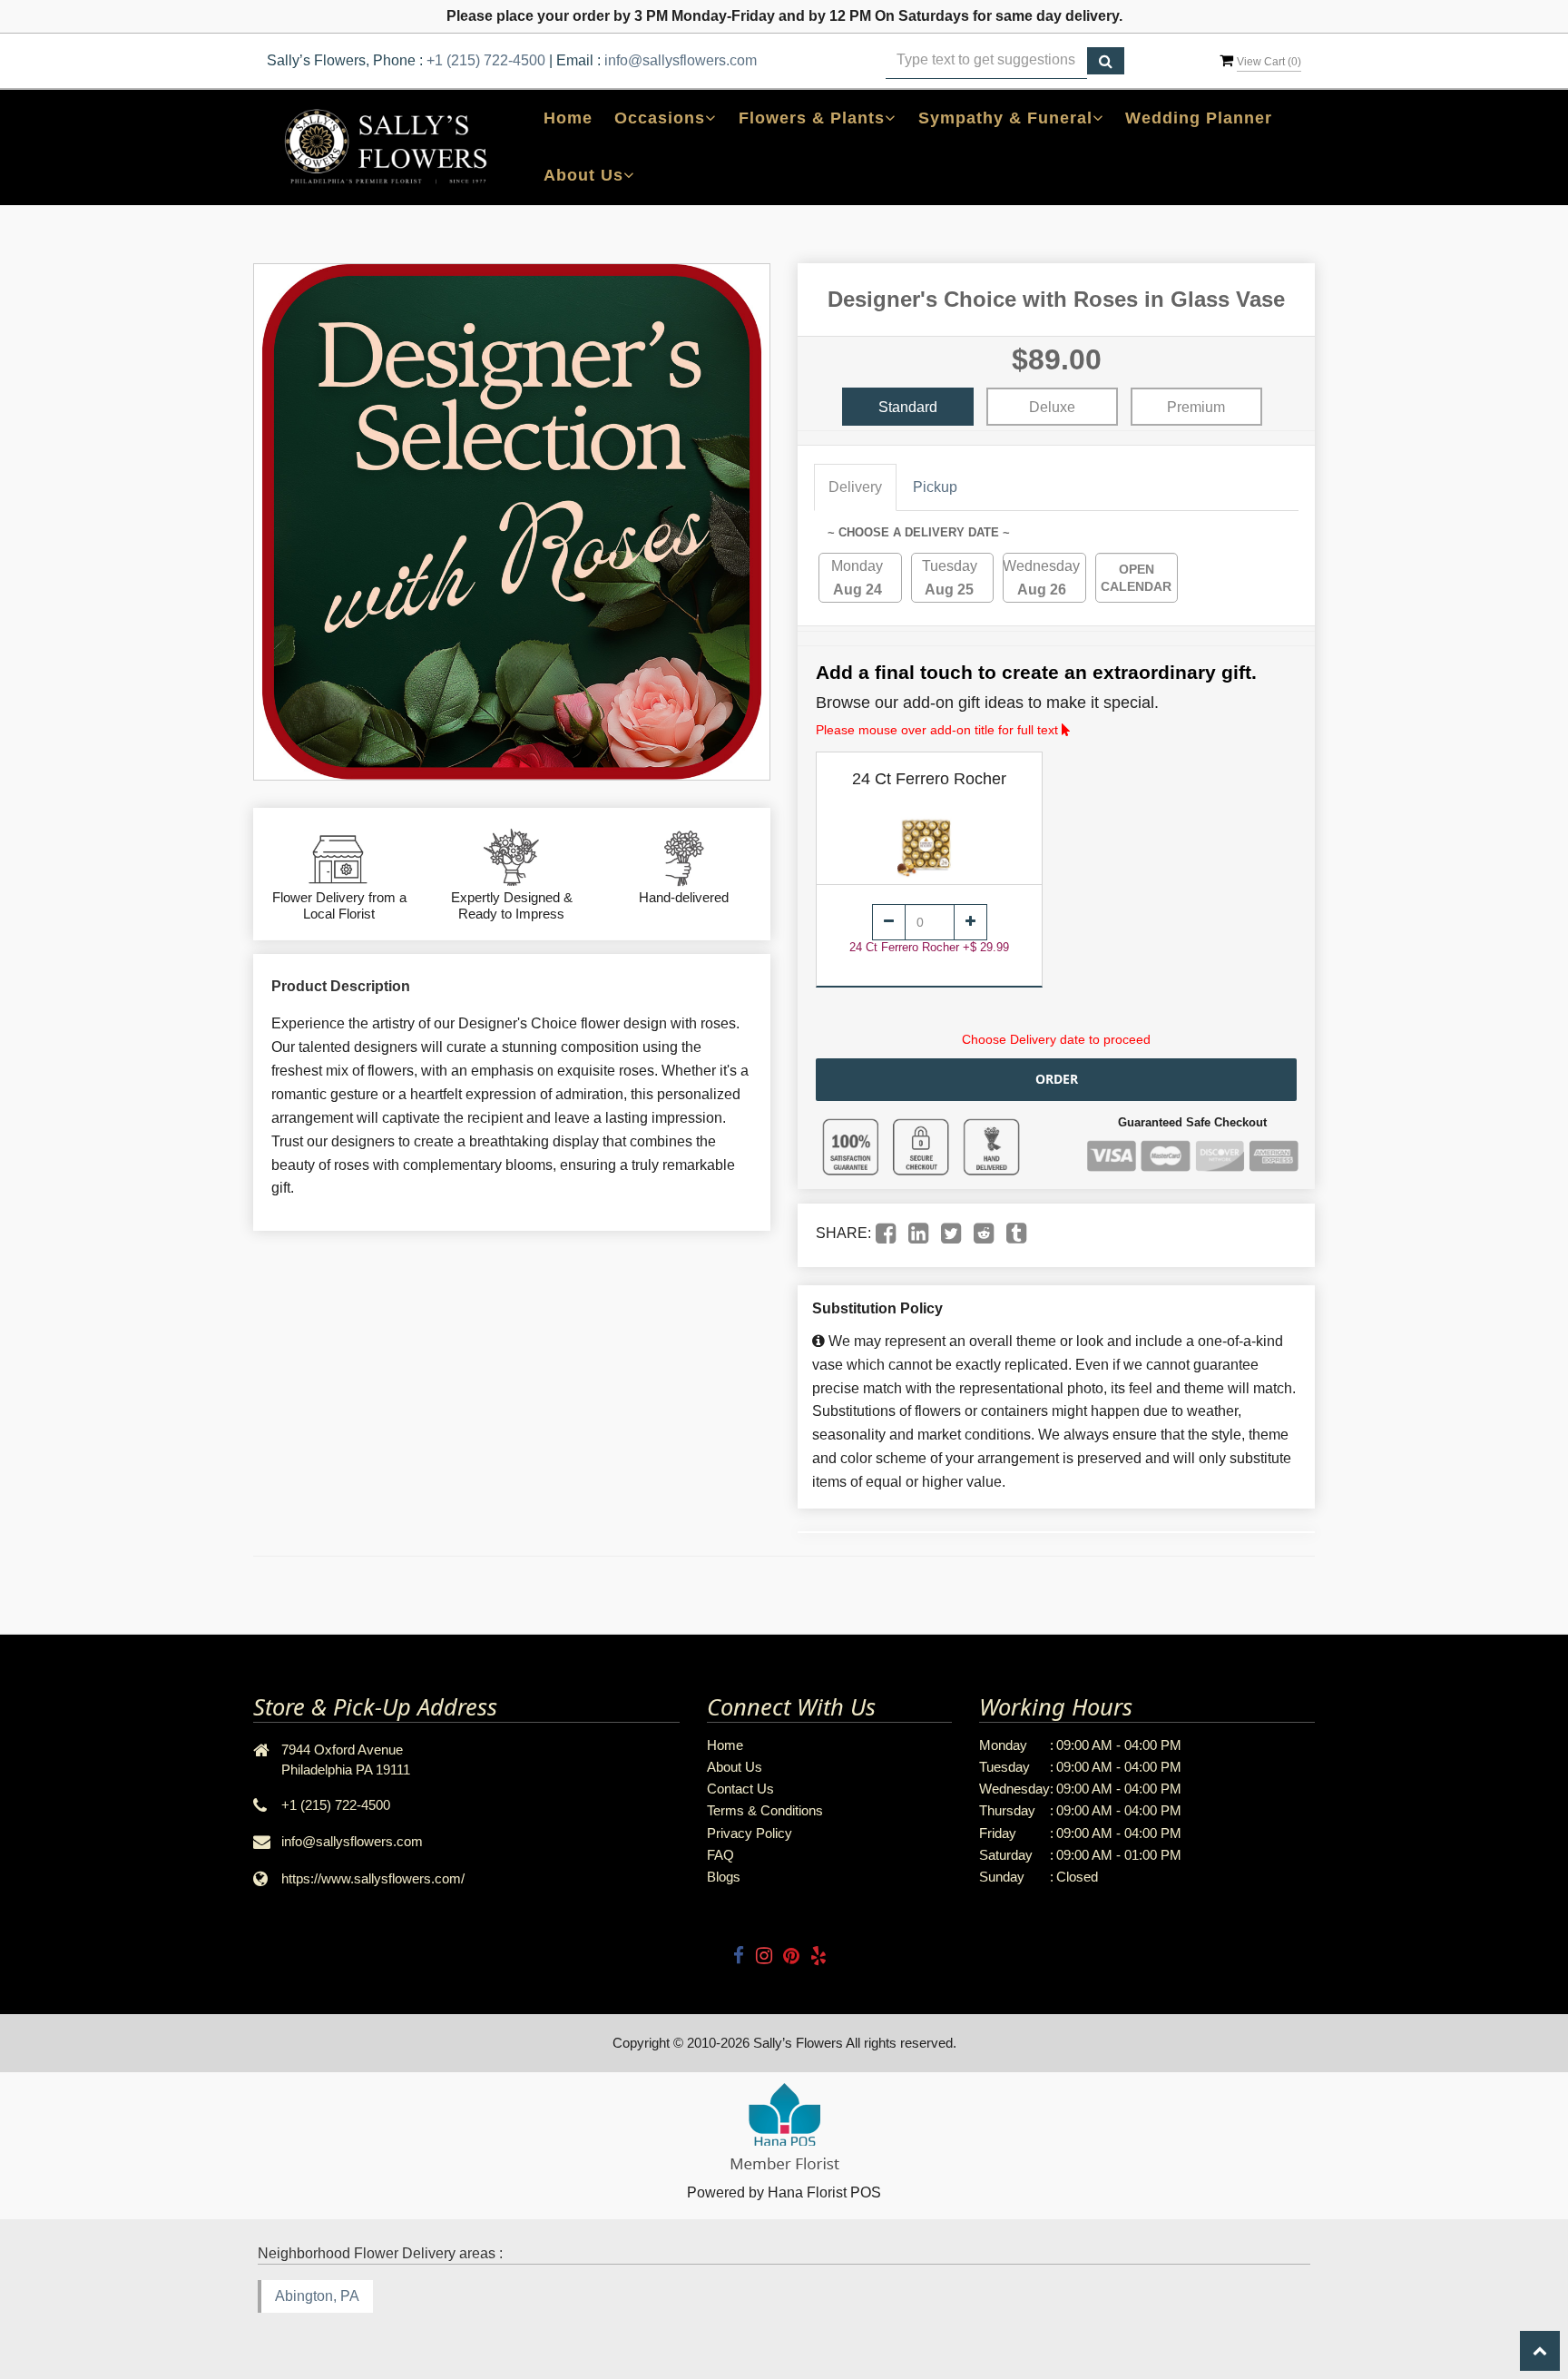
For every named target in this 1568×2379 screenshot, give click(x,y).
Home (568, 118)
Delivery (855, 487)
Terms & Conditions (765, 1810)
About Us (735, 1767)
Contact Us (740, 1789)
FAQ (720, 1855)
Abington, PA (317, 2296)
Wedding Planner (1199, 118)
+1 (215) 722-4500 (486, 60)
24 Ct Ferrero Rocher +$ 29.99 (929, 947)
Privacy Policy (750, 1833)
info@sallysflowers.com (681, 60)
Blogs (724, 1877)
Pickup (935, 487)
